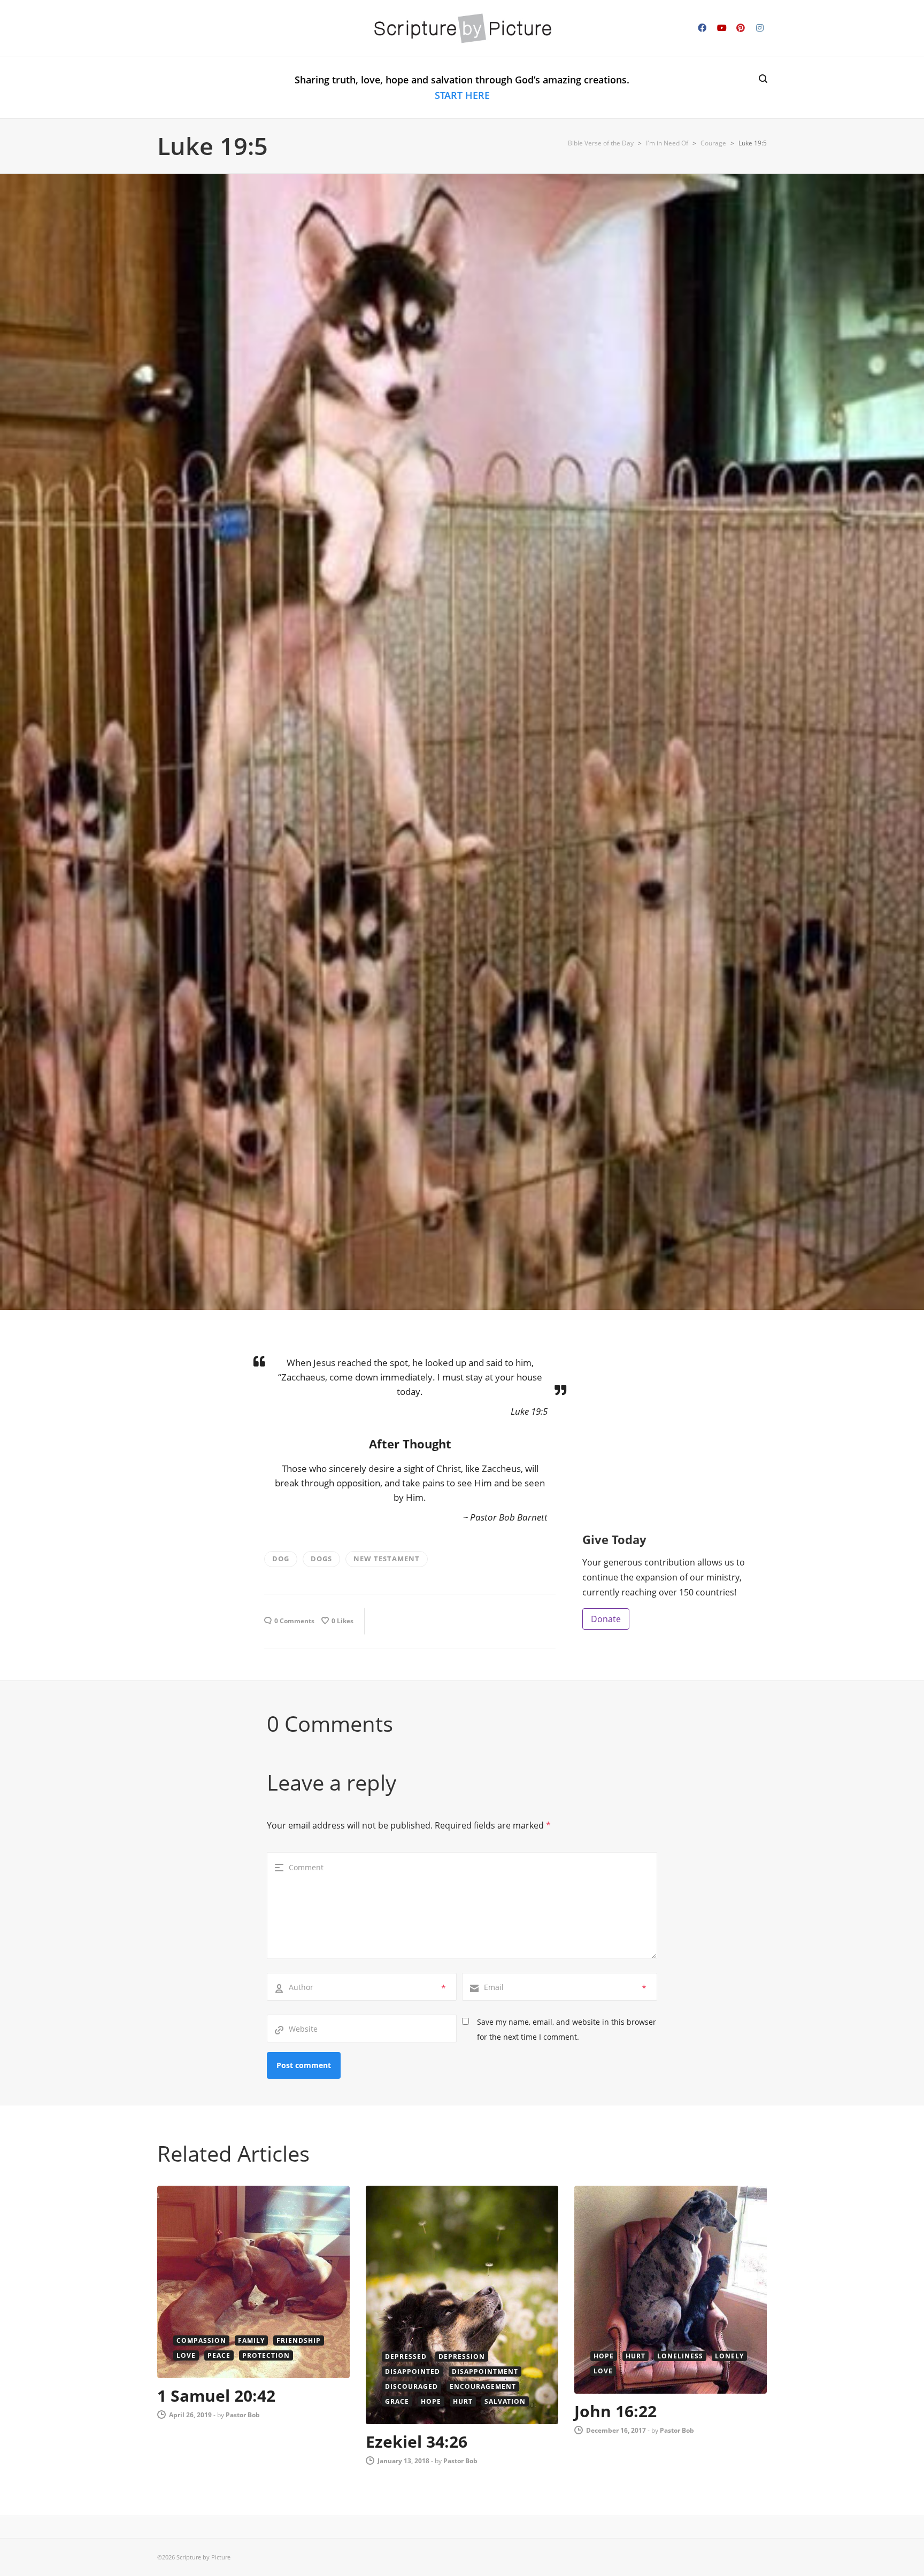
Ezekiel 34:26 (417, 2442)
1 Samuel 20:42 (216, 2396)
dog (281, 1559)
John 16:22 (615, 2411)
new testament (387, 1559)
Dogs (321, 1559)
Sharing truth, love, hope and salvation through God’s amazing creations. (462, 87)
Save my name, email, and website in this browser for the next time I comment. (567, 2029)
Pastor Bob (243, 2415)
